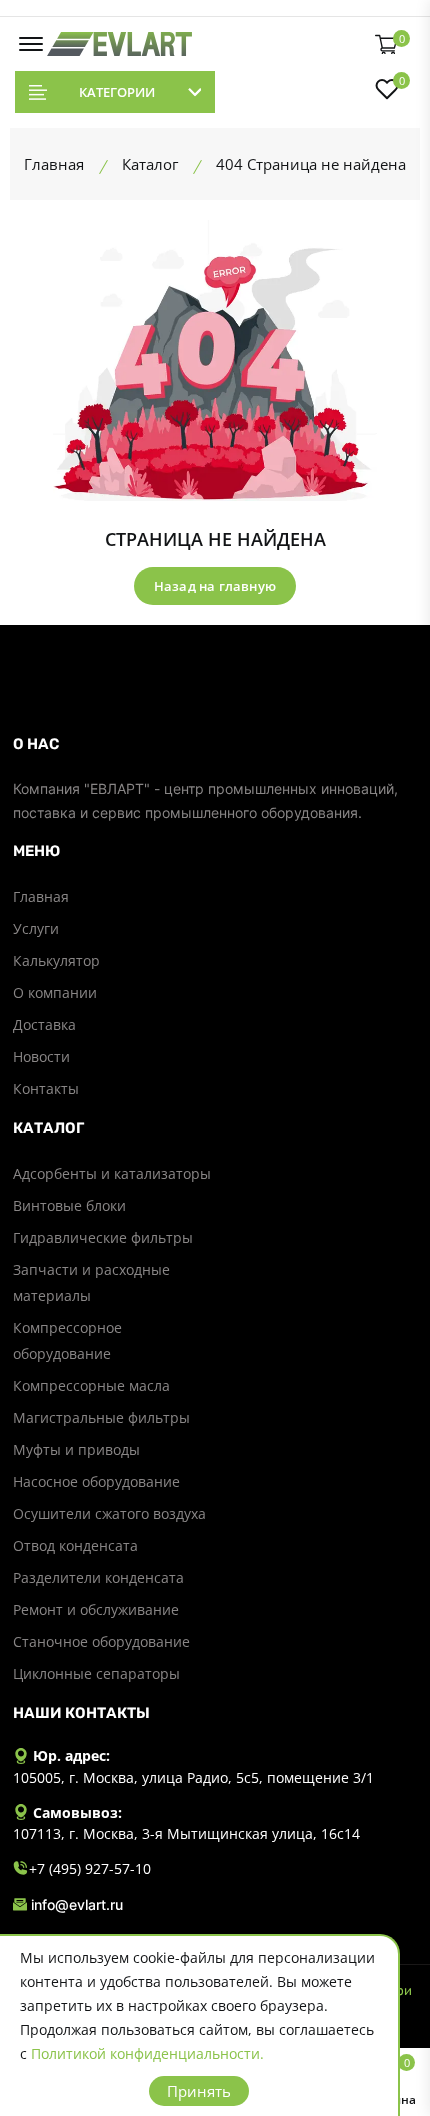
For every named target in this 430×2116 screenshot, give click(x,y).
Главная (41, 896)
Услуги (36, 928)
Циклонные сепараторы (96, 1673)
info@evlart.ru (77, 1904)
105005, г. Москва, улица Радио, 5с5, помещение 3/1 (193, 1777)
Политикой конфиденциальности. (147, 2053)
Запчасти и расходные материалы (91, 1282)
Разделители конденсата (98, 1577)
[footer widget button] (215, 744)
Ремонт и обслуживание (96, 1609)
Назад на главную (215, 586)
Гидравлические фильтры (103, 1237)
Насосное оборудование (96, 1481)
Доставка (44, 1024)
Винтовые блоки (69, 1205)
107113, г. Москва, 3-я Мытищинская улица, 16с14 (186, 1833)
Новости (41, 1056)
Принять (199, 2091)
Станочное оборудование (101, 1641)
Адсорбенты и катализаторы (112, 1173)
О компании (55, 992)
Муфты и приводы (76, 1449)
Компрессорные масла (91, 1385)
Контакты (46, 1088)
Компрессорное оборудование (67, 1340)
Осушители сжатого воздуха (109, 1513)
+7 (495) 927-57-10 (90, 1868)
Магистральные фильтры (101, 1417)
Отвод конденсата (75, 1545)
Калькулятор (56, 960)
